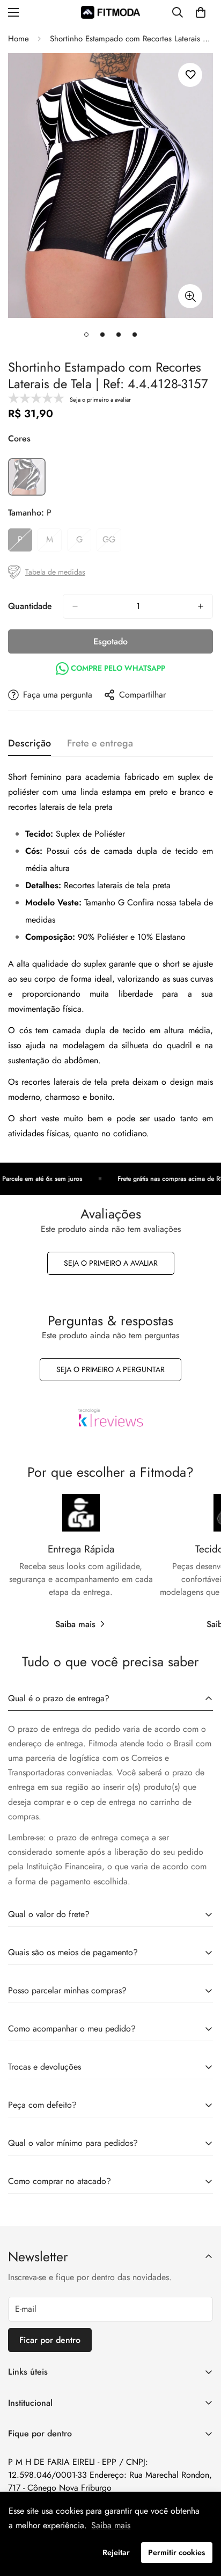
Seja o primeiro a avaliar (111, 1263)
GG (112, 542)
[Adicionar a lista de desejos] (190, 75)
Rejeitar (116, 2552)
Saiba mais (75, 1624)
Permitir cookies (176, 2552)
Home (19, 39)
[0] (201, 12)
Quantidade (30, 606)
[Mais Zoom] (190, 296)
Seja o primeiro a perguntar (110, 1369)
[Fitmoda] (110, 12)
